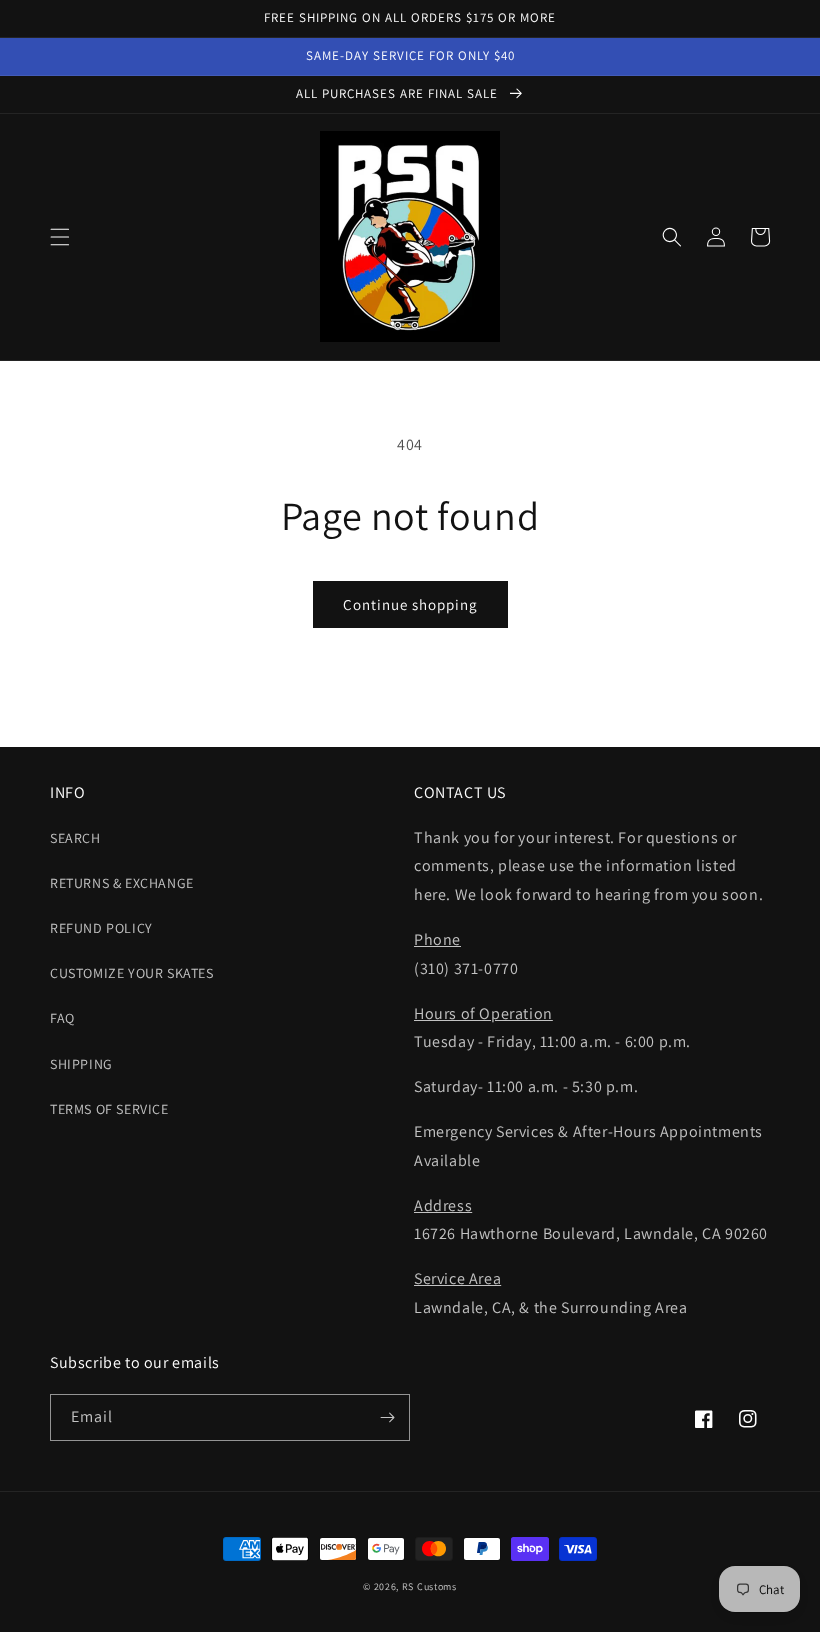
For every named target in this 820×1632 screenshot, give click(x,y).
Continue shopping (410, 604)
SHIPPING (81, 1064)
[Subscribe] (387, 1417)
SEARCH (75, 838)
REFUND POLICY (101, 928)
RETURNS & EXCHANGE (122, 883)
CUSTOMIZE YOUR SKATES (132, 973)
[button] (60, 237)
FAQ (62, 1018)
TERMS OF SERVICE (109, 1109)
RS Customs (429, 1586)
